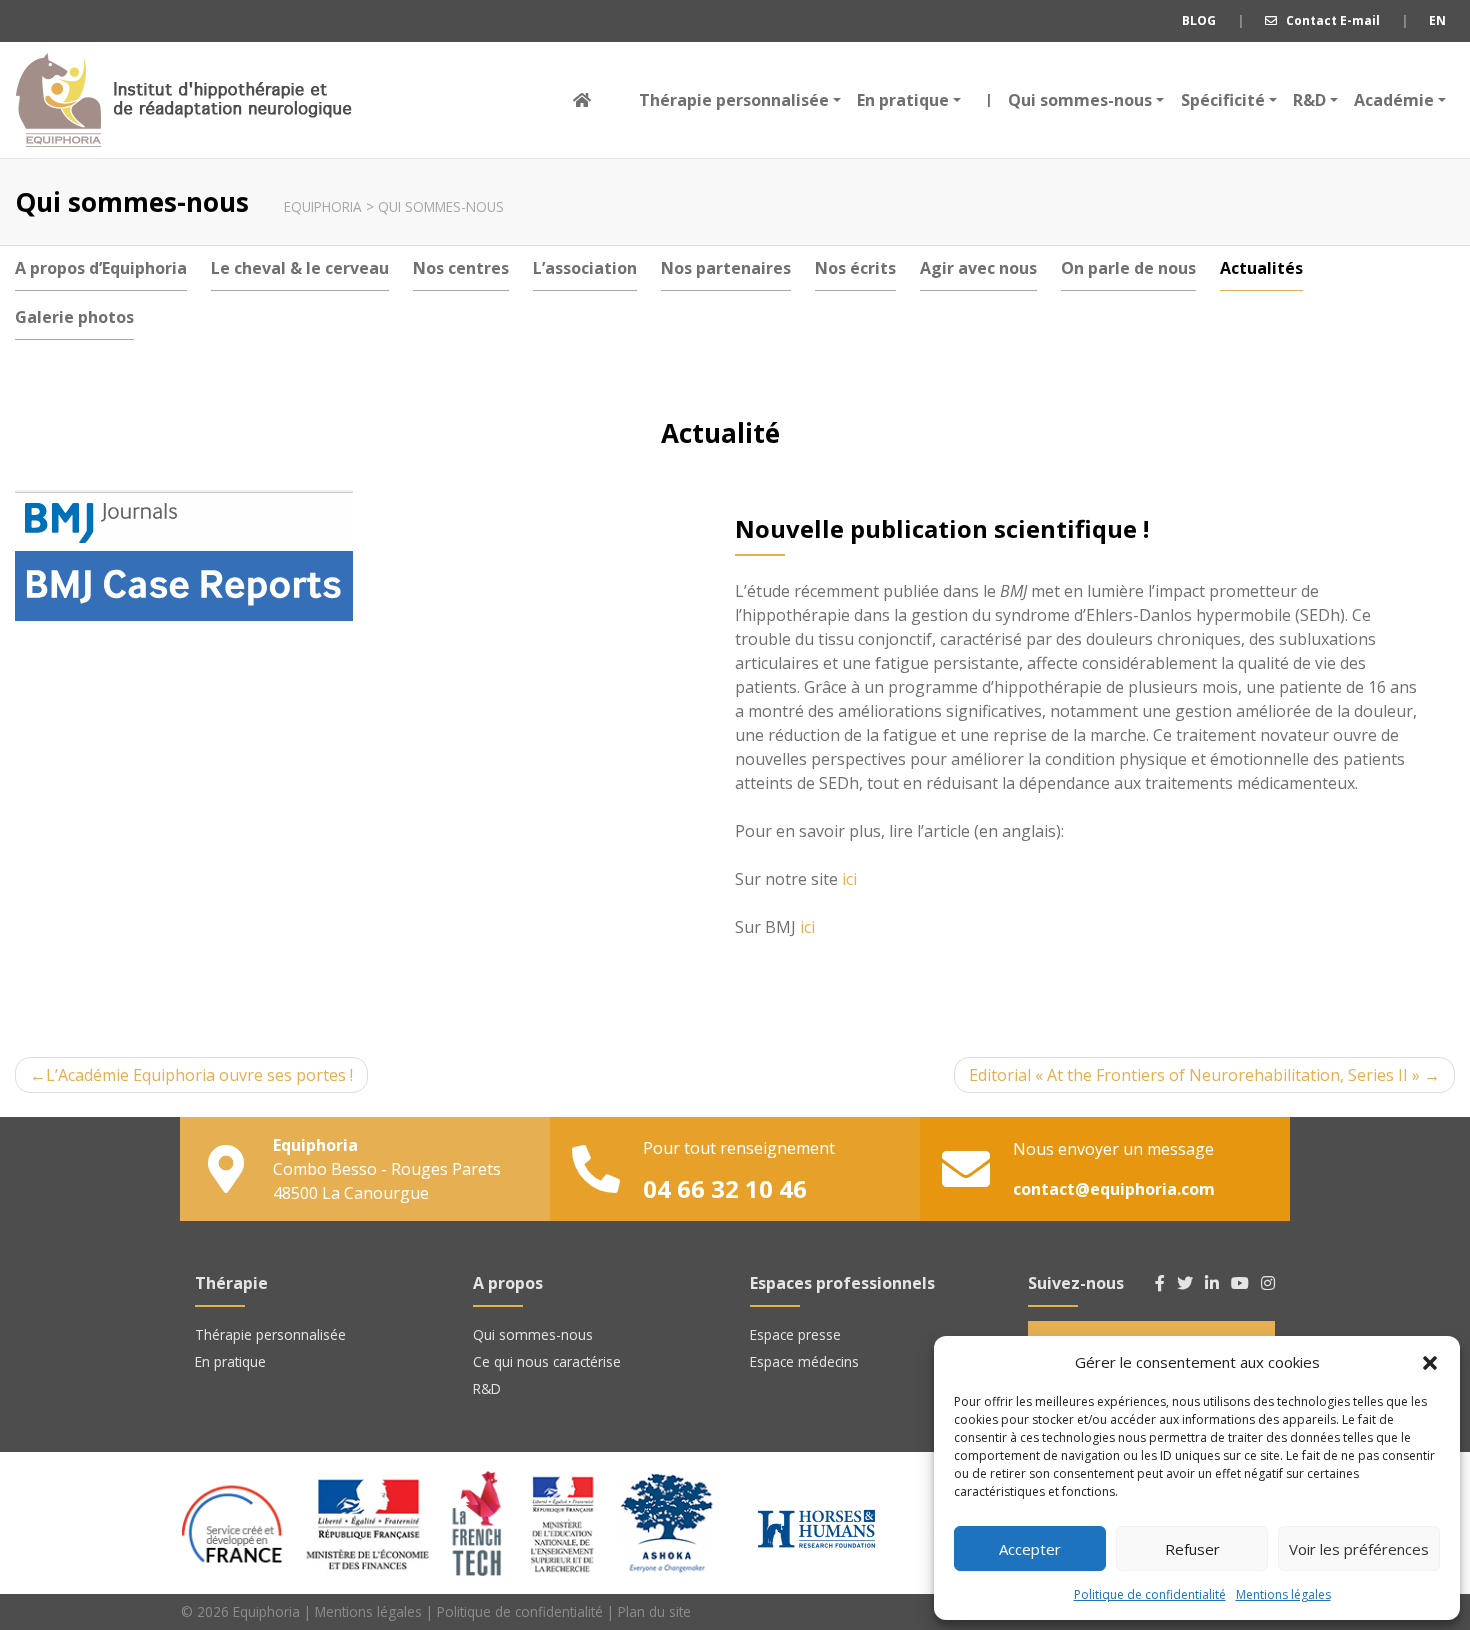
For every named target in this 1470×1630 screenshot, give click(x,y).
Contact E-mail (1328, 20)
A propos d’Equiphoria (101, 268)
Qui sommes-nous (1074, 100)
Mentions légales (1283, 1594)
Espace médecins (804, 1361)
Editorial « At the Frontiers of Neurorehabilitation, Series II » (1194, 1075)
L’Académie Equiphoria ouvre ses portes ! (199, 1075)
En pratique (903, 100)
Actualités (1261, 268)
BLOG (1199, 20)
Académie (1394, 100)
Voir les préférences (1359, 1549)
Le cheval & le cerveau (300, 268)
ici (849, 879)
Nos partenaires (726, 268)
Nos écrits (855, 268)
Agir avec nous (978, 268)
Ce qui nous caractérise (547, 1361)
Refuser (1192, 1549)
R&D (1309, 100)
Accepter (1030, 1549)
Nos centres (461, 268)
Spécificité (1223, 100)
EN (1437, 20)
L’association (585, 268)
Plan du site (654, 1611)
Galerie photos (74, 317)
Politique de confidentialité (1150, 1594)
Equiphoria (184, 100)
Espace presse (795, 1334)
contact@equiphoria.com (1114, 1189)
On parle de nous (1128, 268)
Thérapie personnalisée (734, 100)
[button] (1430, 1362)
